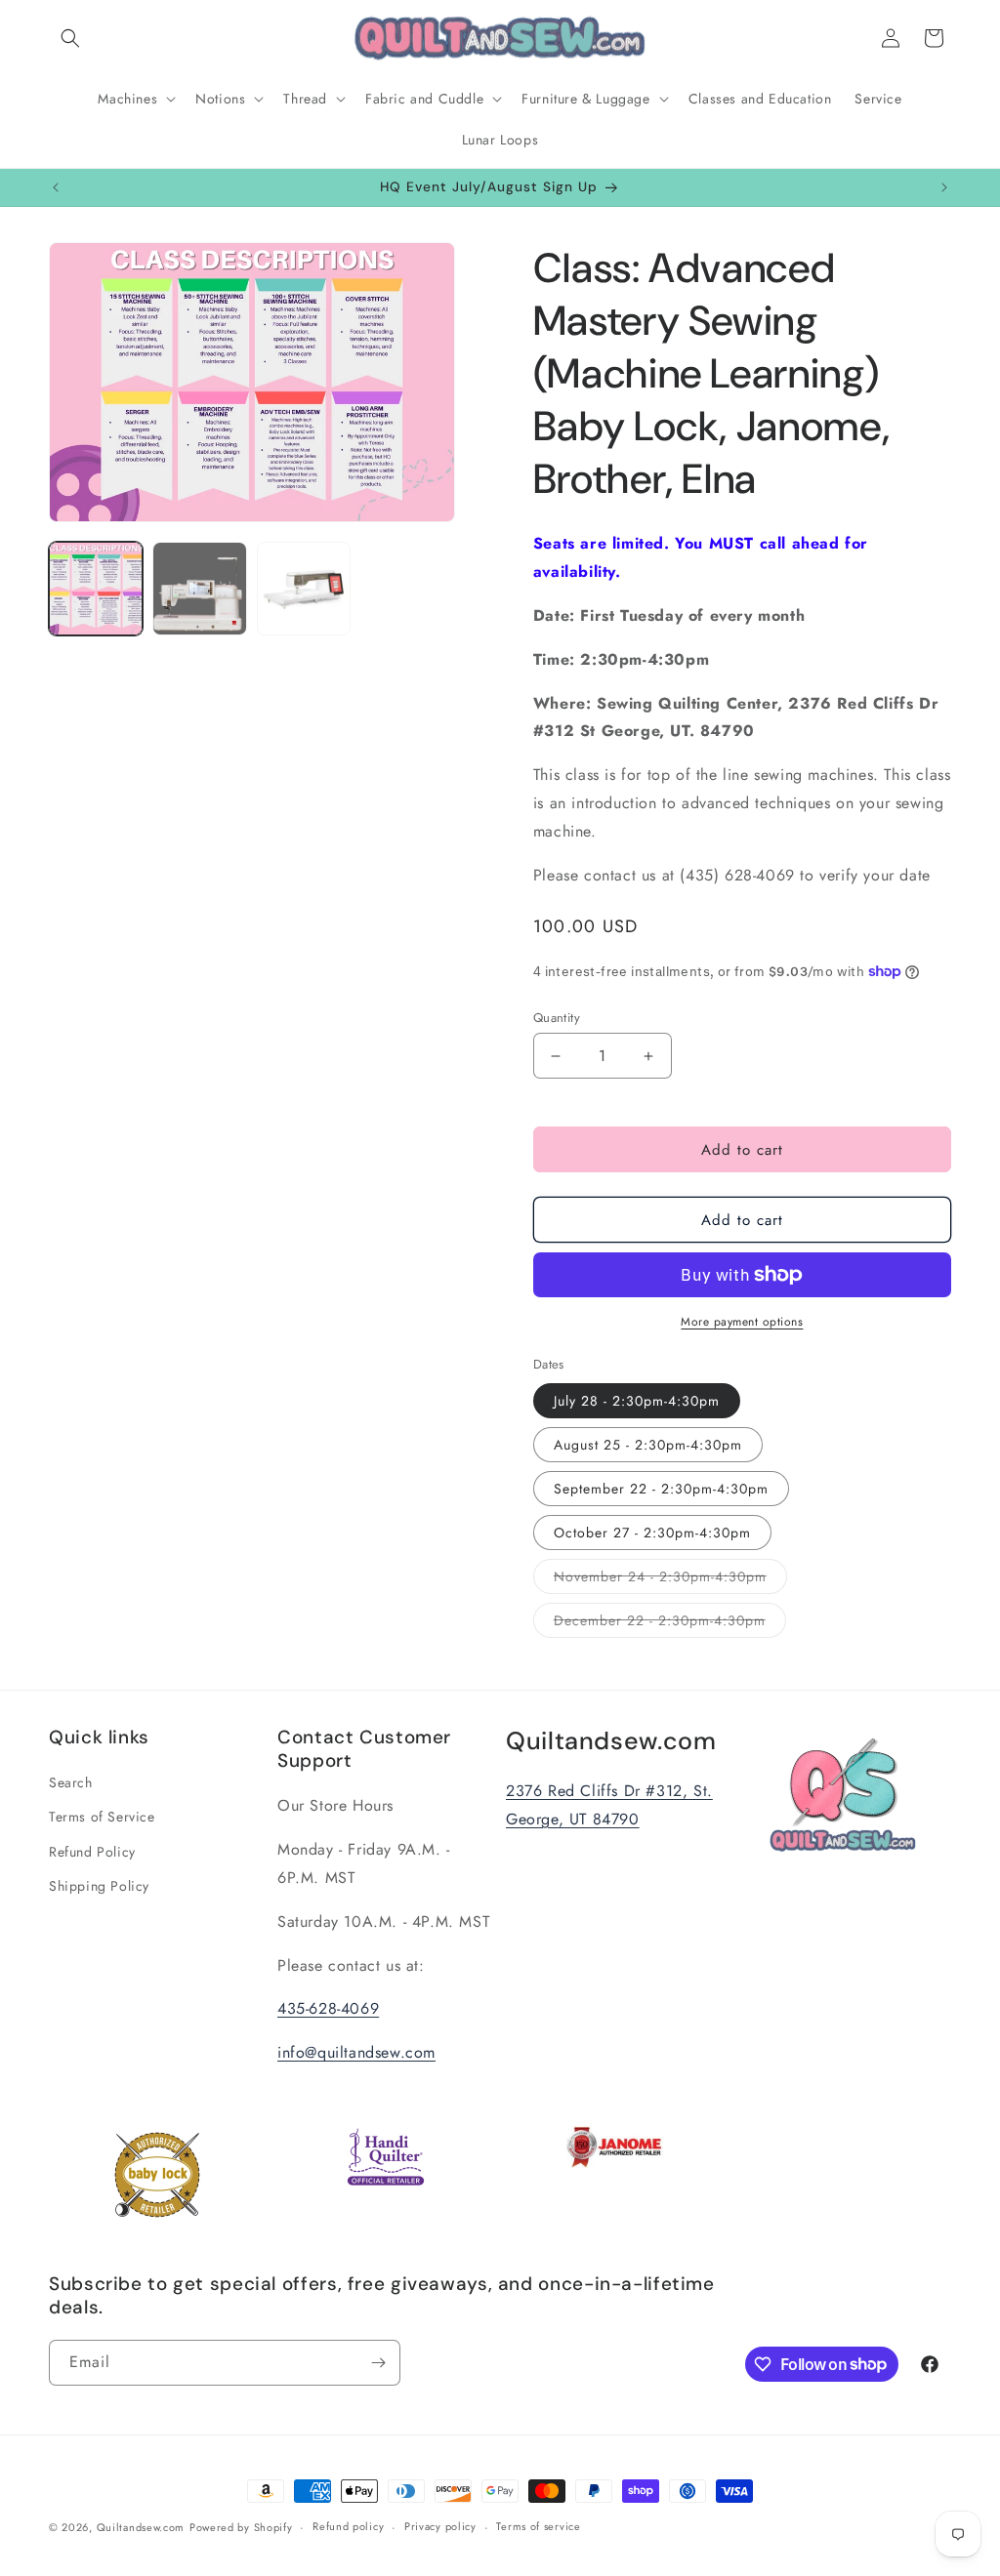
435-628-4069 (328, 2008)
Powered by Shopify (241, 2527)
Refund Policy (92, 1852)
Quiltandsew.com (141, 2527)
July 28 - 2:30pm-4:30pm (637, 1401)
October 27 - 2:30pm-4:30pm (652, 1533)
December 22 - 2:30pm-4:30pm (670, 1624)
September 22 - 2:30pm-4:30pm (661, 1489)
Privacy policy (440, 2526)
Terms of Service (102, 1817)
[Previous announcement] (56, 187)
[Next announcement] (944, 187)
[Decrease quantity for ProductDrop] (556, 1056)
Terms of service (538, 2526)
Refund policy (348, 2526)
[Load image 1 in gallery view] (96, 589)
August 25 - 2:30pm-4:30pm (648, 1445)
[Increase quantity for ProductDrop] (649, 1056)
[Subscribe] (378, 2363)
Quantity (557, 1018)
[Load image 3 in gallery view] (304, 589)
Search (71, 1782)
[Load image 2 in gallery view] (199, 589)
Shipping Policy (99, 1886)
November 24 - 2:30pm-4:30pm (670, 1580)
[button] (70, 38)
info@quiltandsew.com (356, 2052)
